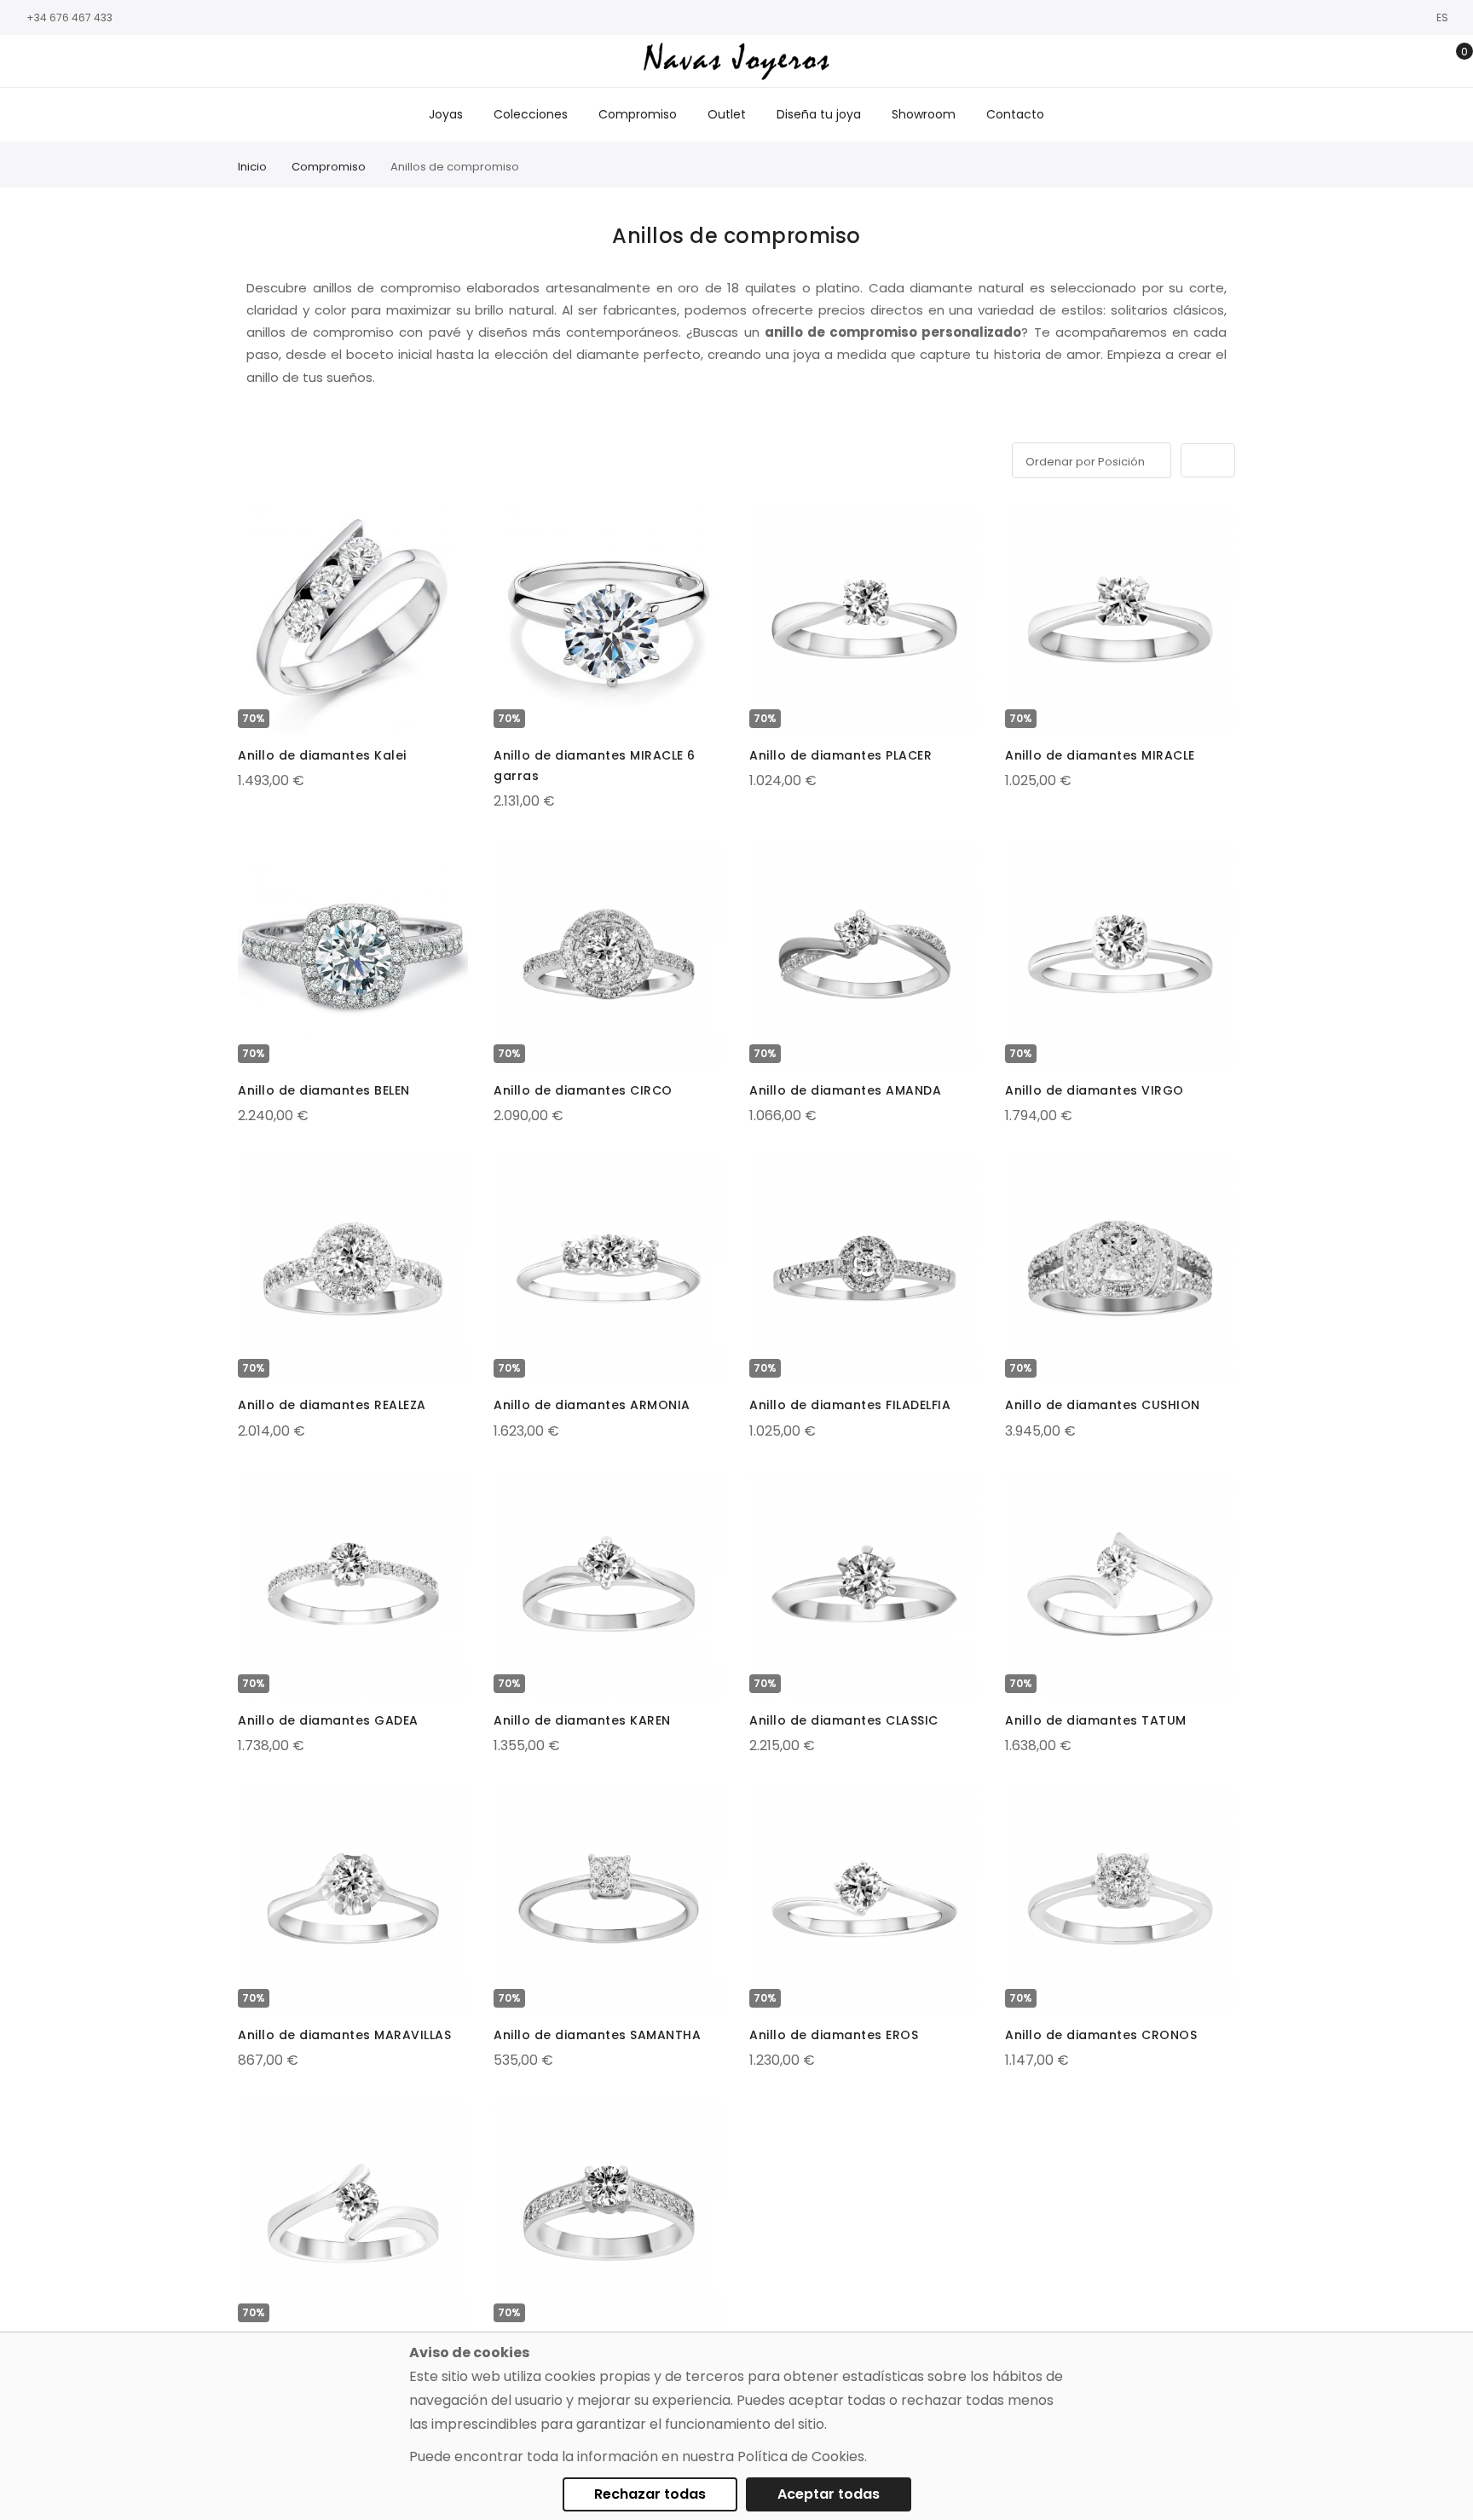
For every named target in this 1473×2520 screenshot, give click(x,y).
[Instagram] (47, 62)
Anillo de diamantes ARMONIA (592, 1405)
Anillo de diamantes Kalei (322, 755)
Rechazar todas (650, 2494)
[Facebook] (21, 62)
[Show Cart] (1452, 61)
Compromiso (329, 167)
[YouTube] (98, 62)
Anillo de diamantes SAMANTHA (597, 2035)
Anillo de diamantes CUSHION (1103, 1405)
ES (1444, 17)
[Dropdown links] (1399, 61)
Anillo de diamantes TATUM (1096, 1720)
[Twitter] (72, 62)
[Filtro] (250, 457)
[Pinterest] (124, 62)
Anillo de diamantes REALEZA (332, 1405)
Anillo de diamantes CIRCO (583, 1090)
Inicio (252, 167)
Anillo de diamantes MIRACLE (1100, 755)
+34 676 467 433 (69, 17)
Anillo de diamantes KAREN (582, 1720)
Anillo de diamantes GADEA (328, 1720)
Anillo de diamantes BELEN (324, 1090)
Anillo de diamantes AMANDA (845, 1090)
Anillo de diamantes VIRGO (1095, 1090)
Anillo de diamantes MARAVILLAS (344, 2035)
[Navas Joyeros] (736, 61)
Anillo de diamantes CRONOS (1101, 2035)
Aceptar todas (829, 2494)
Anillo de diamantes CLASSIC (844, 1720)
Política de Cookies (801, 2456)
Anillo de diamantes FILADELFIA (850, 1405)
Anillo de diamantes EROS (834, 2035)
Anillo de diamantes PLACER (840, 755)
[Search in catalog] (1373, 61)
